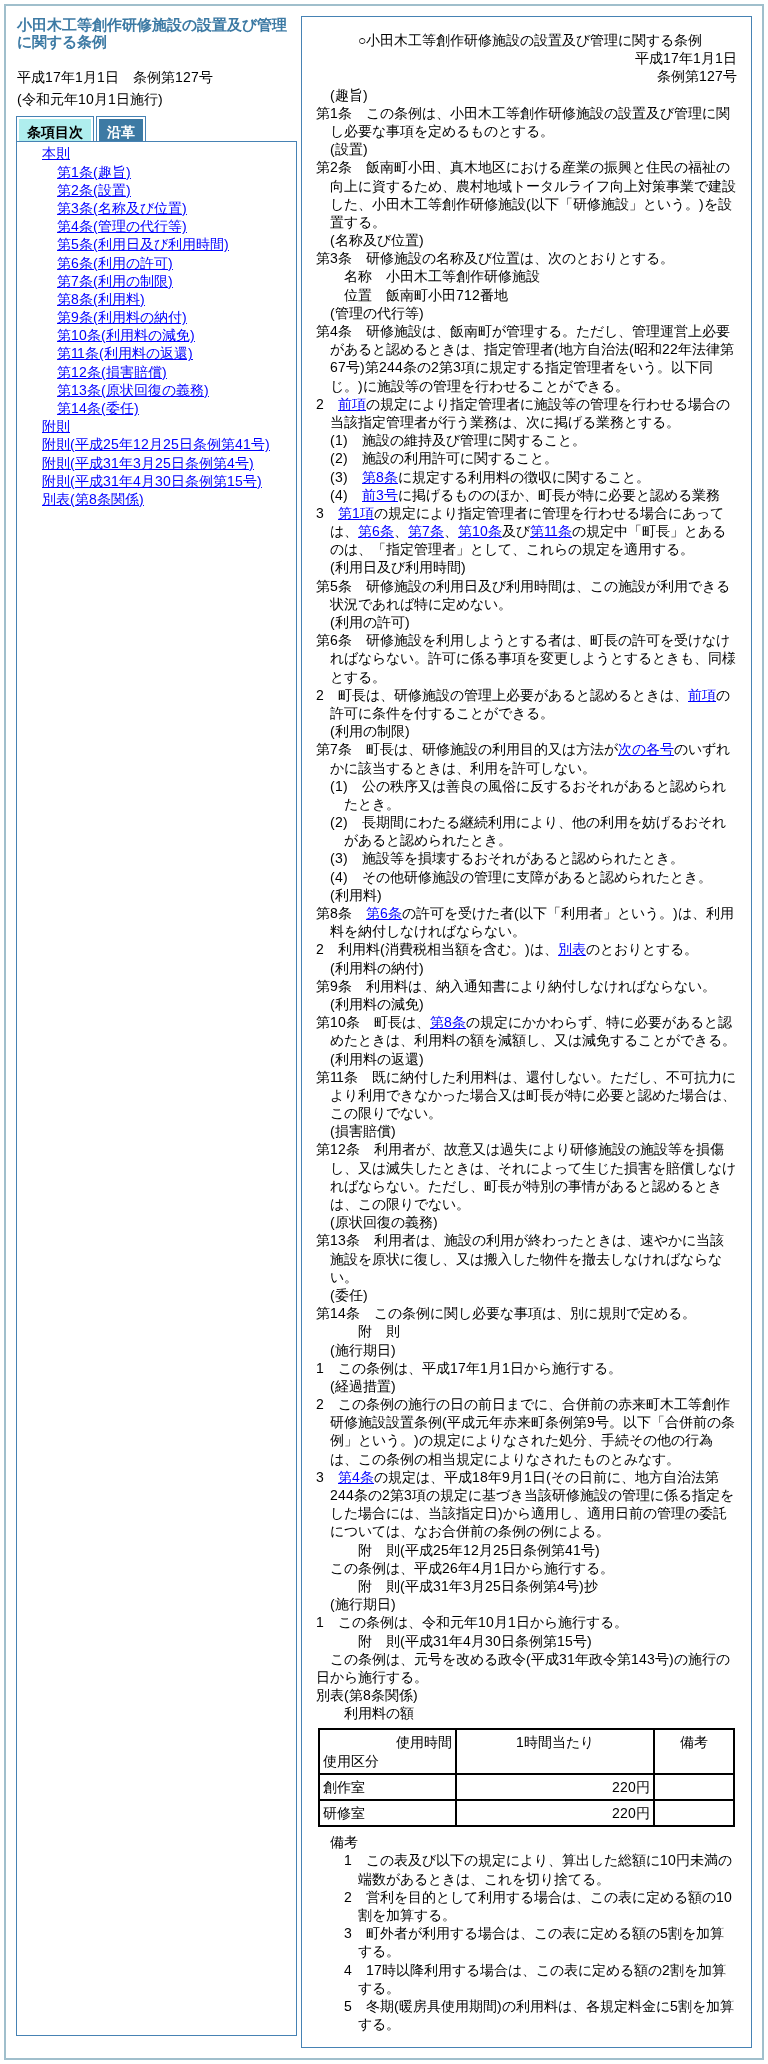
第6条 (376, 531)
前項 (352, 404)
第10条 (480, 531)
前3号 (380, 495)
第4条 (356, 1477)
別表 (572, 949)
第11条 (551, 531)
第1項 (356, 513)
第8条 (380, 477)
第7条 (426, 531)
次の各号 (646, 749)
